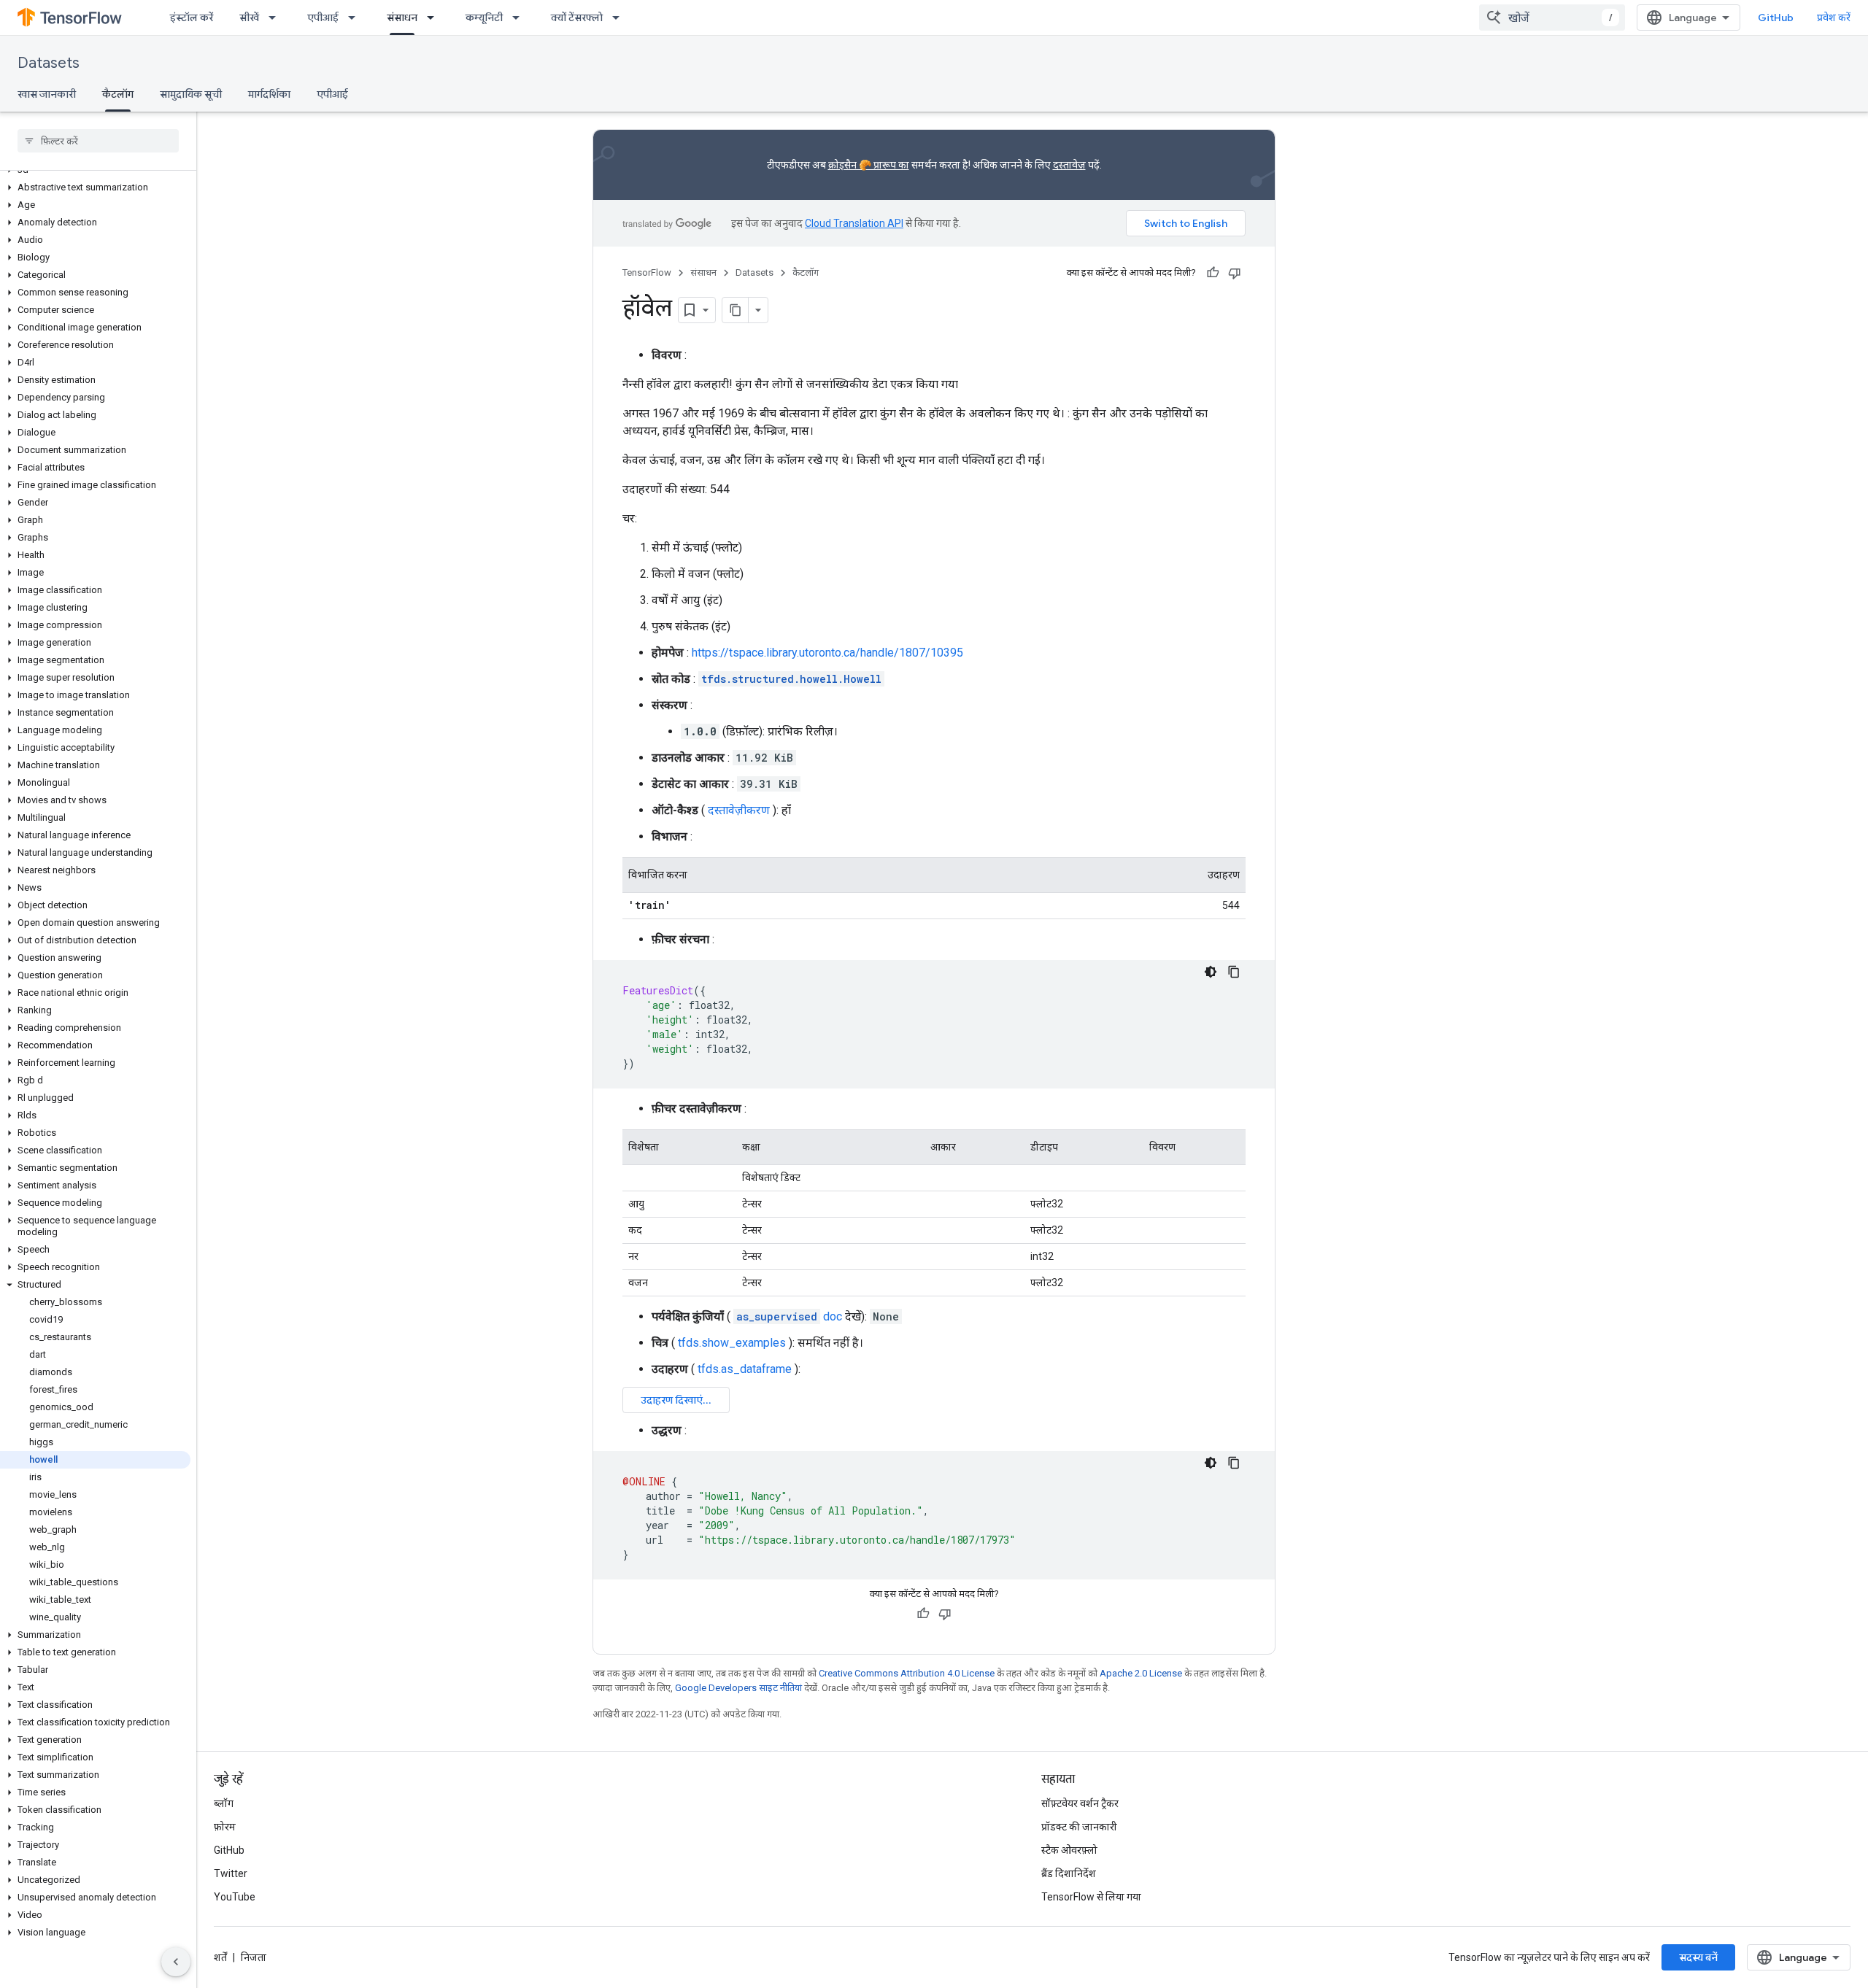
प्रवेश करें (1834, 18)
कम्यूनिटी (484, 18)
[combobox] (1552, 18)
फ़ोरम (225, 1827)
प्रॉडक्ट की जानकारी (1079, 1827)
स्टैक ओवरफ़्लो (1069, 1850)
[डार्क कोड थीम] (1211, 972)
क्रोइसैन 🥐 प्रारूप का (869, 165)
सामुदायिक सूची (191, 94)
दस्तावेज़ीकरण (739, 810)
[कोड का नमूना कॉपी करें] (1234, 972)
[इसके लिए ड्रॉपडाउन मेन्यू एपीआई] (356, 18)
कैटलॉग (118, 94)
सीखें (249, 18)
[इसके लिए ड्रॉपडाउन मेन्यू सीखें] (277, 18)
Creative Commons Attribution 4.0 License (907, 1673)
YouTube (235, 1897)
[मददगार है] (1213, 273)
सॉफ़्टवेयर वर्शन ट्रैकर (1080, 1803)
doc (789, 1316)
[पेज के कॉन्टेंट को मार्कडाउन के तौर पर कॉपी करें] (736, 310)
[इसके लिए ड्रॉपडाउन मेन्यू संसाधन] (435, 18)
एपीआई (323, 18)
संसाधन (402, 18)
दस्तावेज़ (1069, 165)
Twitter (231, 1873)
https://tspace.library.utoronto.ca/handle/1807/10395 (827, 653)
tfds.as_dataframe (745, 1369)
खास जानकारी (47, 94)
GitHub (1776, 18)
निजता (254, 1957)
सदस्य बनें (1698, 1957)
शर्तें (220, 1957)
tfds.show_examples (732, 1343)
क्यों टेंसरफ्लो (577, 18)
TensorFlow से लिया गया (1091, 1897)
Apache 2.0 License (1141, 1673)
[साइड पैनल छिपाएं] (176, 1962)
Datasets (49, 63)
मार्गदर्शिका (269, 94)
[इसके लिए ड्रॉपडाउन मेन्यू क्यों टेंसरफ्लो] (620, 18)
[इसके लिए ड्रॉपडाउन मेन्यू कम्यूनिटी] (520, 18)
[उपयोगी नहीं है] (1235, 273)
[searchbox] (98, 141)
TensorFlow (647, 272)
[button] (95, 187)
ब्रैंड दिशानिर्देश (1069, 1873)
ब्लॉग (224, 1803)
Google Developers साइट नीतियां (738, 1688)
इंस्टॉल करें (192, 18)
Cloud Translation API (854, 223)
